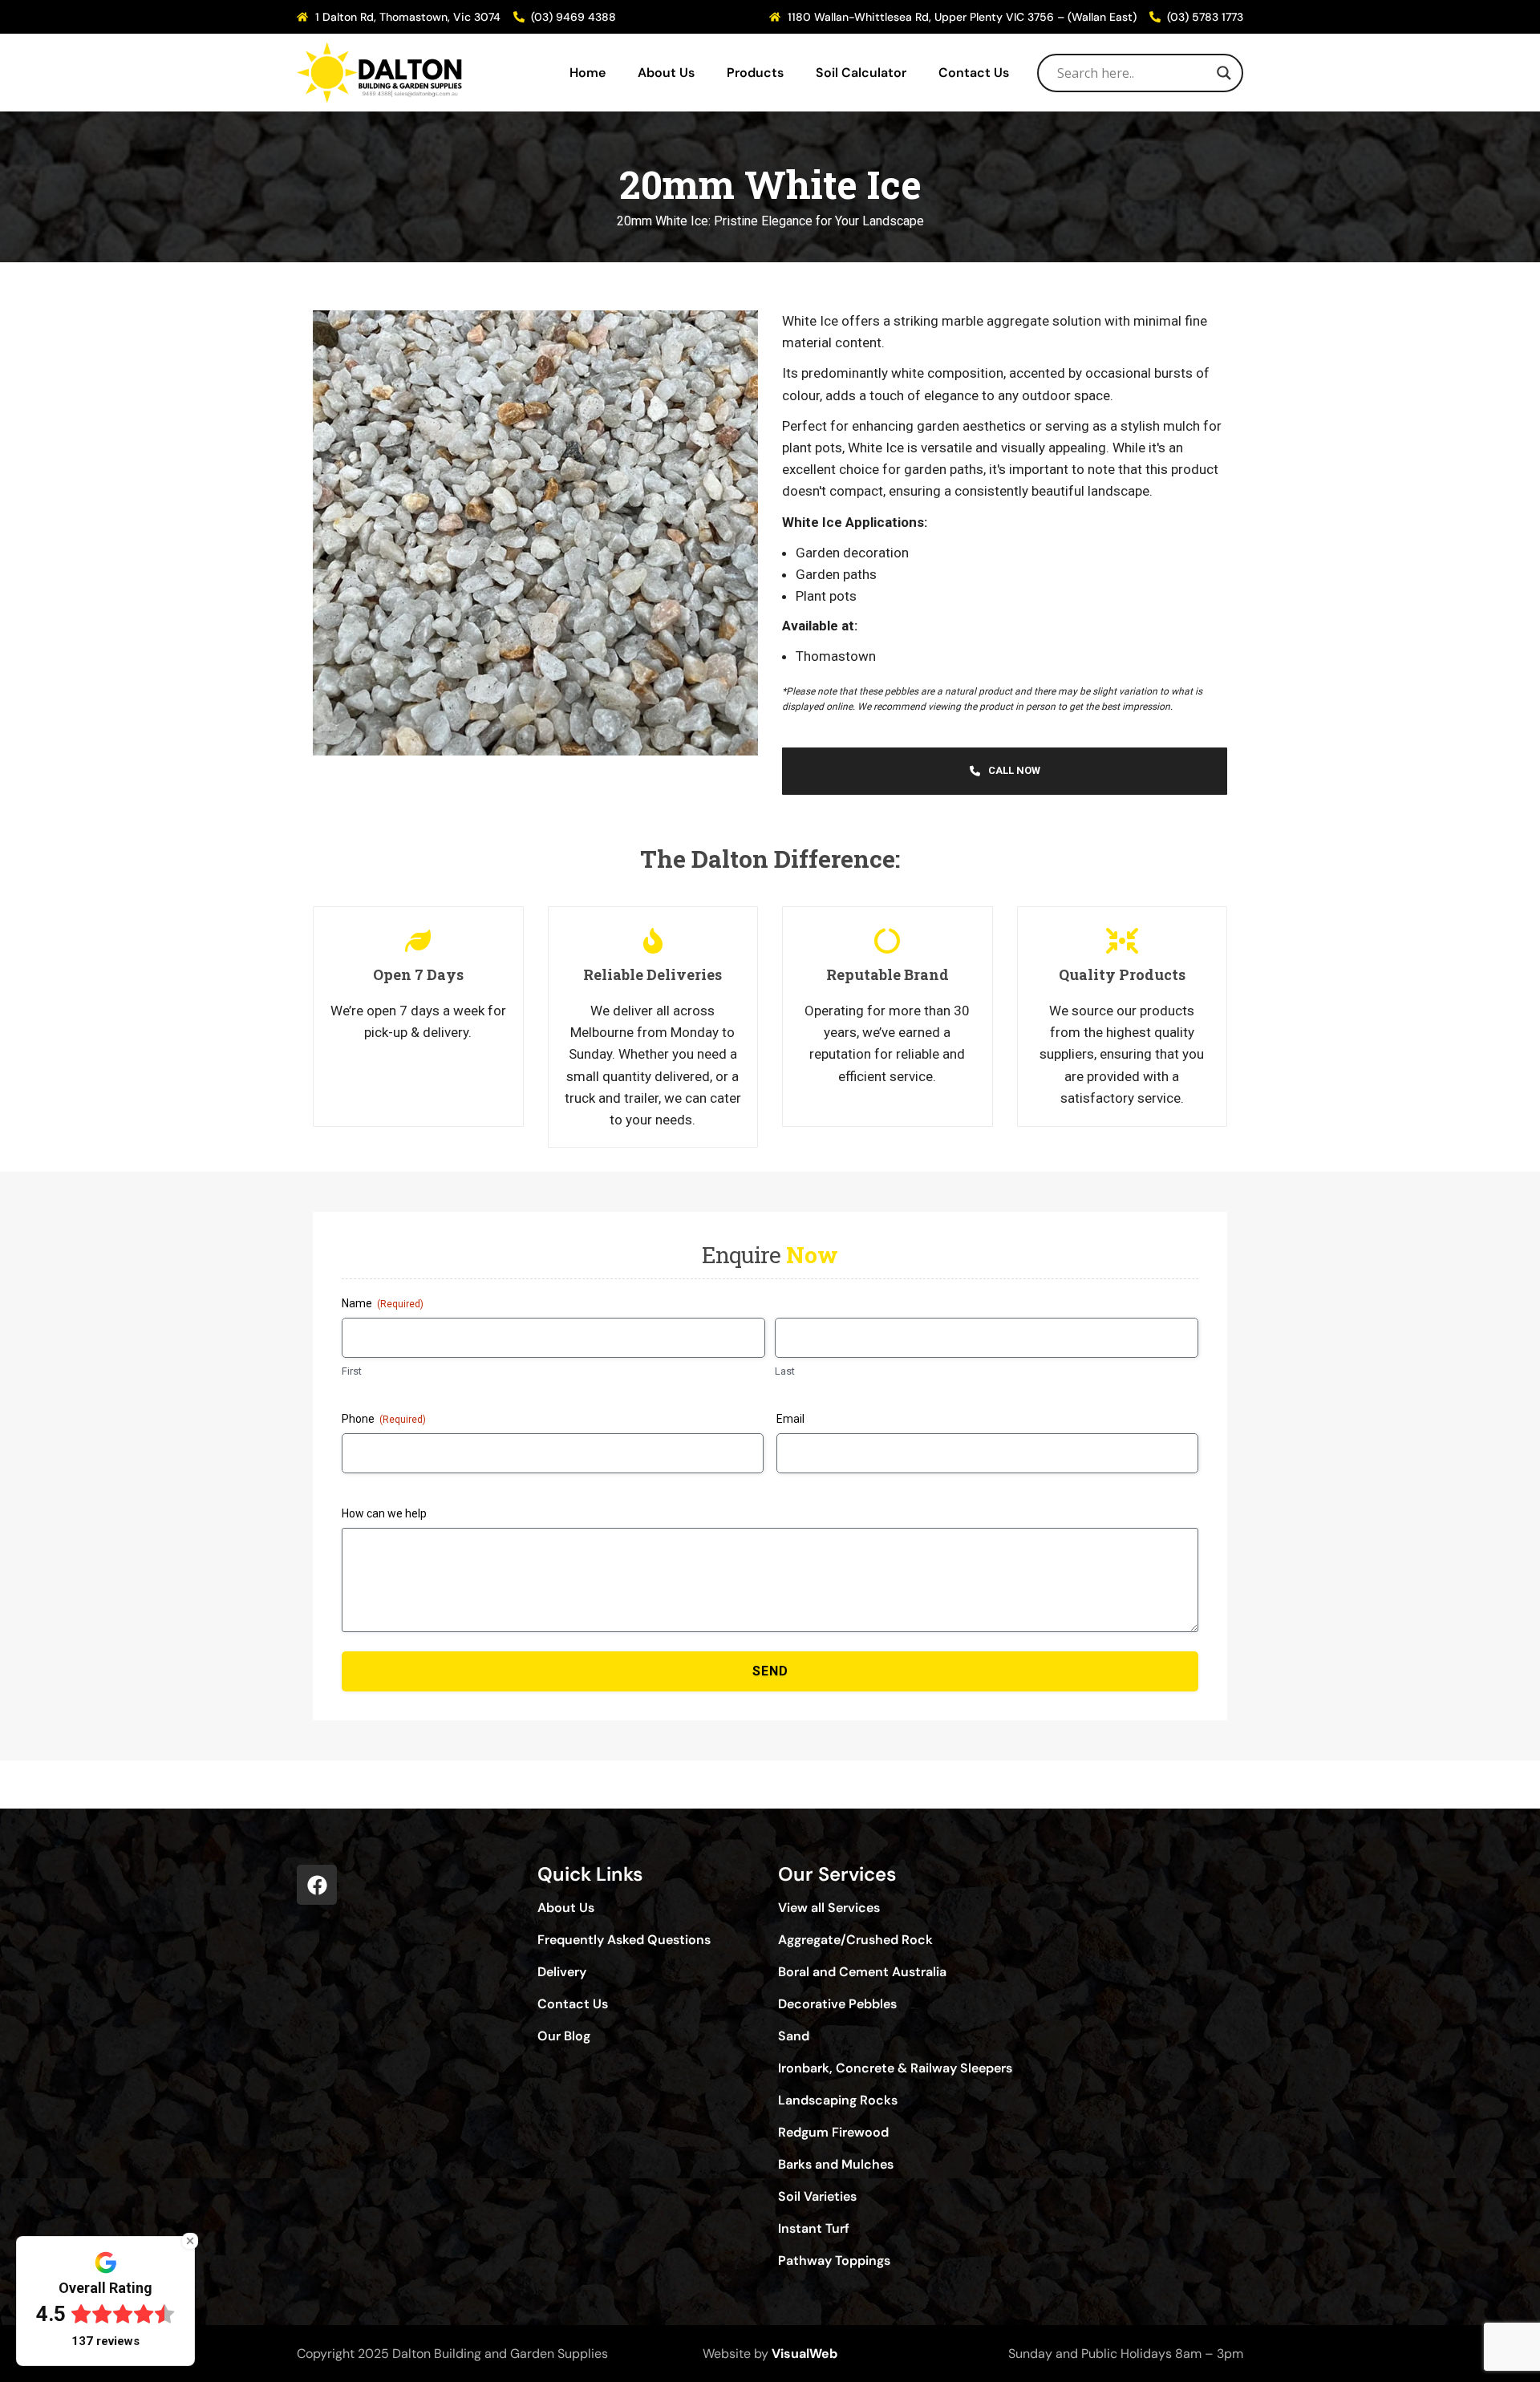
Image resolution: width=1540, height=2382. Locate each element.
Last (785, 1371)
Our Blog (564, 2036)
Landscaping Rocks (838, 2100)
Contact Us (974, 73)
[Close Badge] (190, 2241)
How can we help (384, 1513)
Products (755, 73)
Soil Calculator (861, 73)
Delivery (562, 1972)
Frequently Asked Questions (624, 1940)
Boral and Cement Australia (862, 1972)
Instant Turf (814, 2229)
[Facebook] (317, 1885)
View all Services (829, 1908)
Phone (384, 1419)
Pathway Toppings (834, 2261)
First (352, 1371)
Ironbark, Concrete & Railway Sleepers (895, 2068)
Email (790, 1419)
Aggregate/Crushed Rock (855, 1940)
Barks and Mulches (836, 2165)
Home (588, 73)
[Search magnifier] (1224, 73)
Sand (794, 2036)
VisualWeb (804, 2354)
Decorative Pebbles (837, 2004)
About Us (666, 73)
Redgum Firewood (833, 2133)
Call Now (1014, 770)
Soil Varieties (817, 2197)
